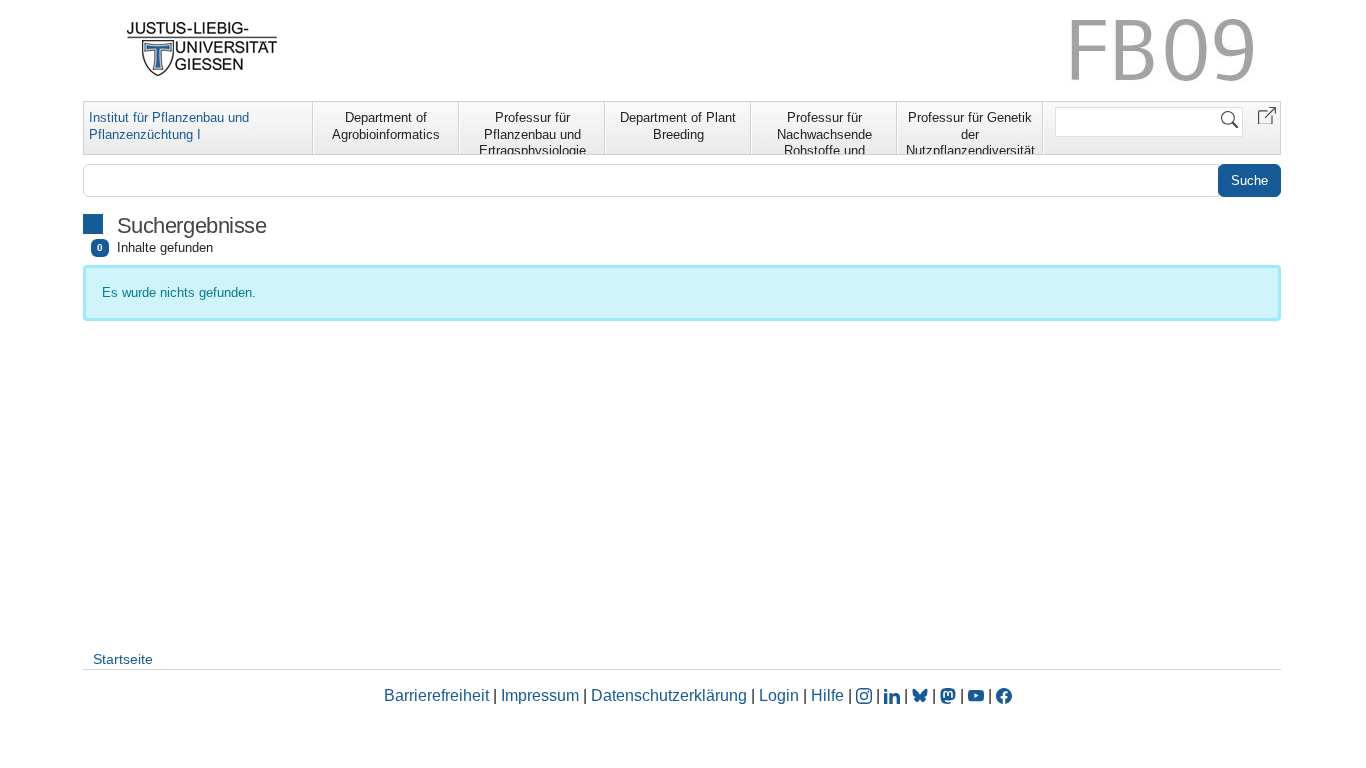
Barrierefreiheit (436, 695)
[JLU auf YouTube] (976, 695)
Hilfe (827, 695)
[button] (1267, 114)
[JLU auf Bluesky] (922, 695)
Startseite (123, 659)
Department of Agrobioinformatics (386, 126)
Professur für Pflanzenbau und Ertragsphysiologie (532, 132)
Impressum (540, 695)
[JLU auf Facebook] (1004, 695)
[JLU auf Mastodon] (950, 695)
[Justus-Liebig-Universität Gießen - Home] (202, 49)
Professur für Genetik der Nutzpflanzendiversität (970, 132)
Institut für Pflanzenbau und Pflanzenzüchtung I (169, 126)
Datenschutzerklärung (669, 695)
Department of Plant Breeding (678, 126)
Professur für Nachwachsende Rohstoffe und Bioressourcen (824, 132)
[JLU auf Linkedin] (894, 695)
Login (781, 695)
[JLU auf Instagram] (866, 695)
